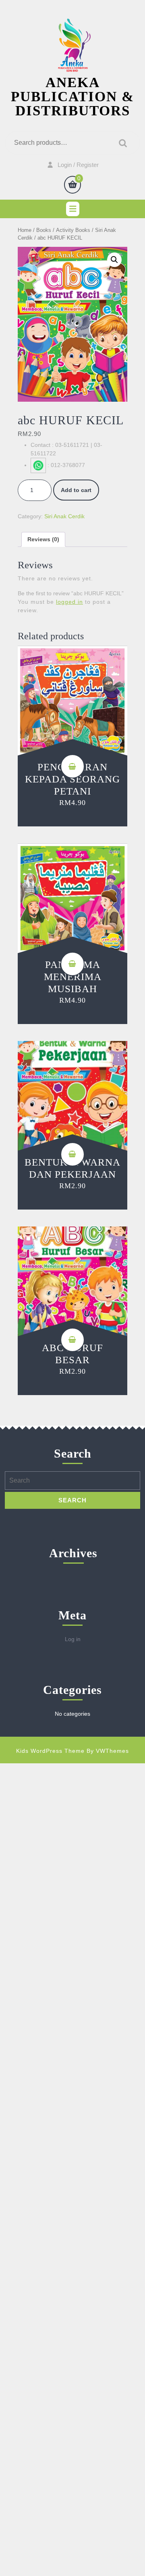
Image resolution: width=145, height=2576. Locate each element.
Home (25, 230)
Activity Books (73, 230)
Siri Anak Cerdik (64, 516)
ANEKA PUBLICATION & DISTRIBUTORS (72, 97)
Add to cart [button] (72, 766)
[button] (114, 260)
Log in (73, 1639)
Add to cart (76, 490)
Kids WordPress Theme (50, 1751)
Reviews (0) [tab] (43, 539)
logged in (69, 602)
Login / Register (78, 165)
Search (121, 143)
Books (44, 230)
